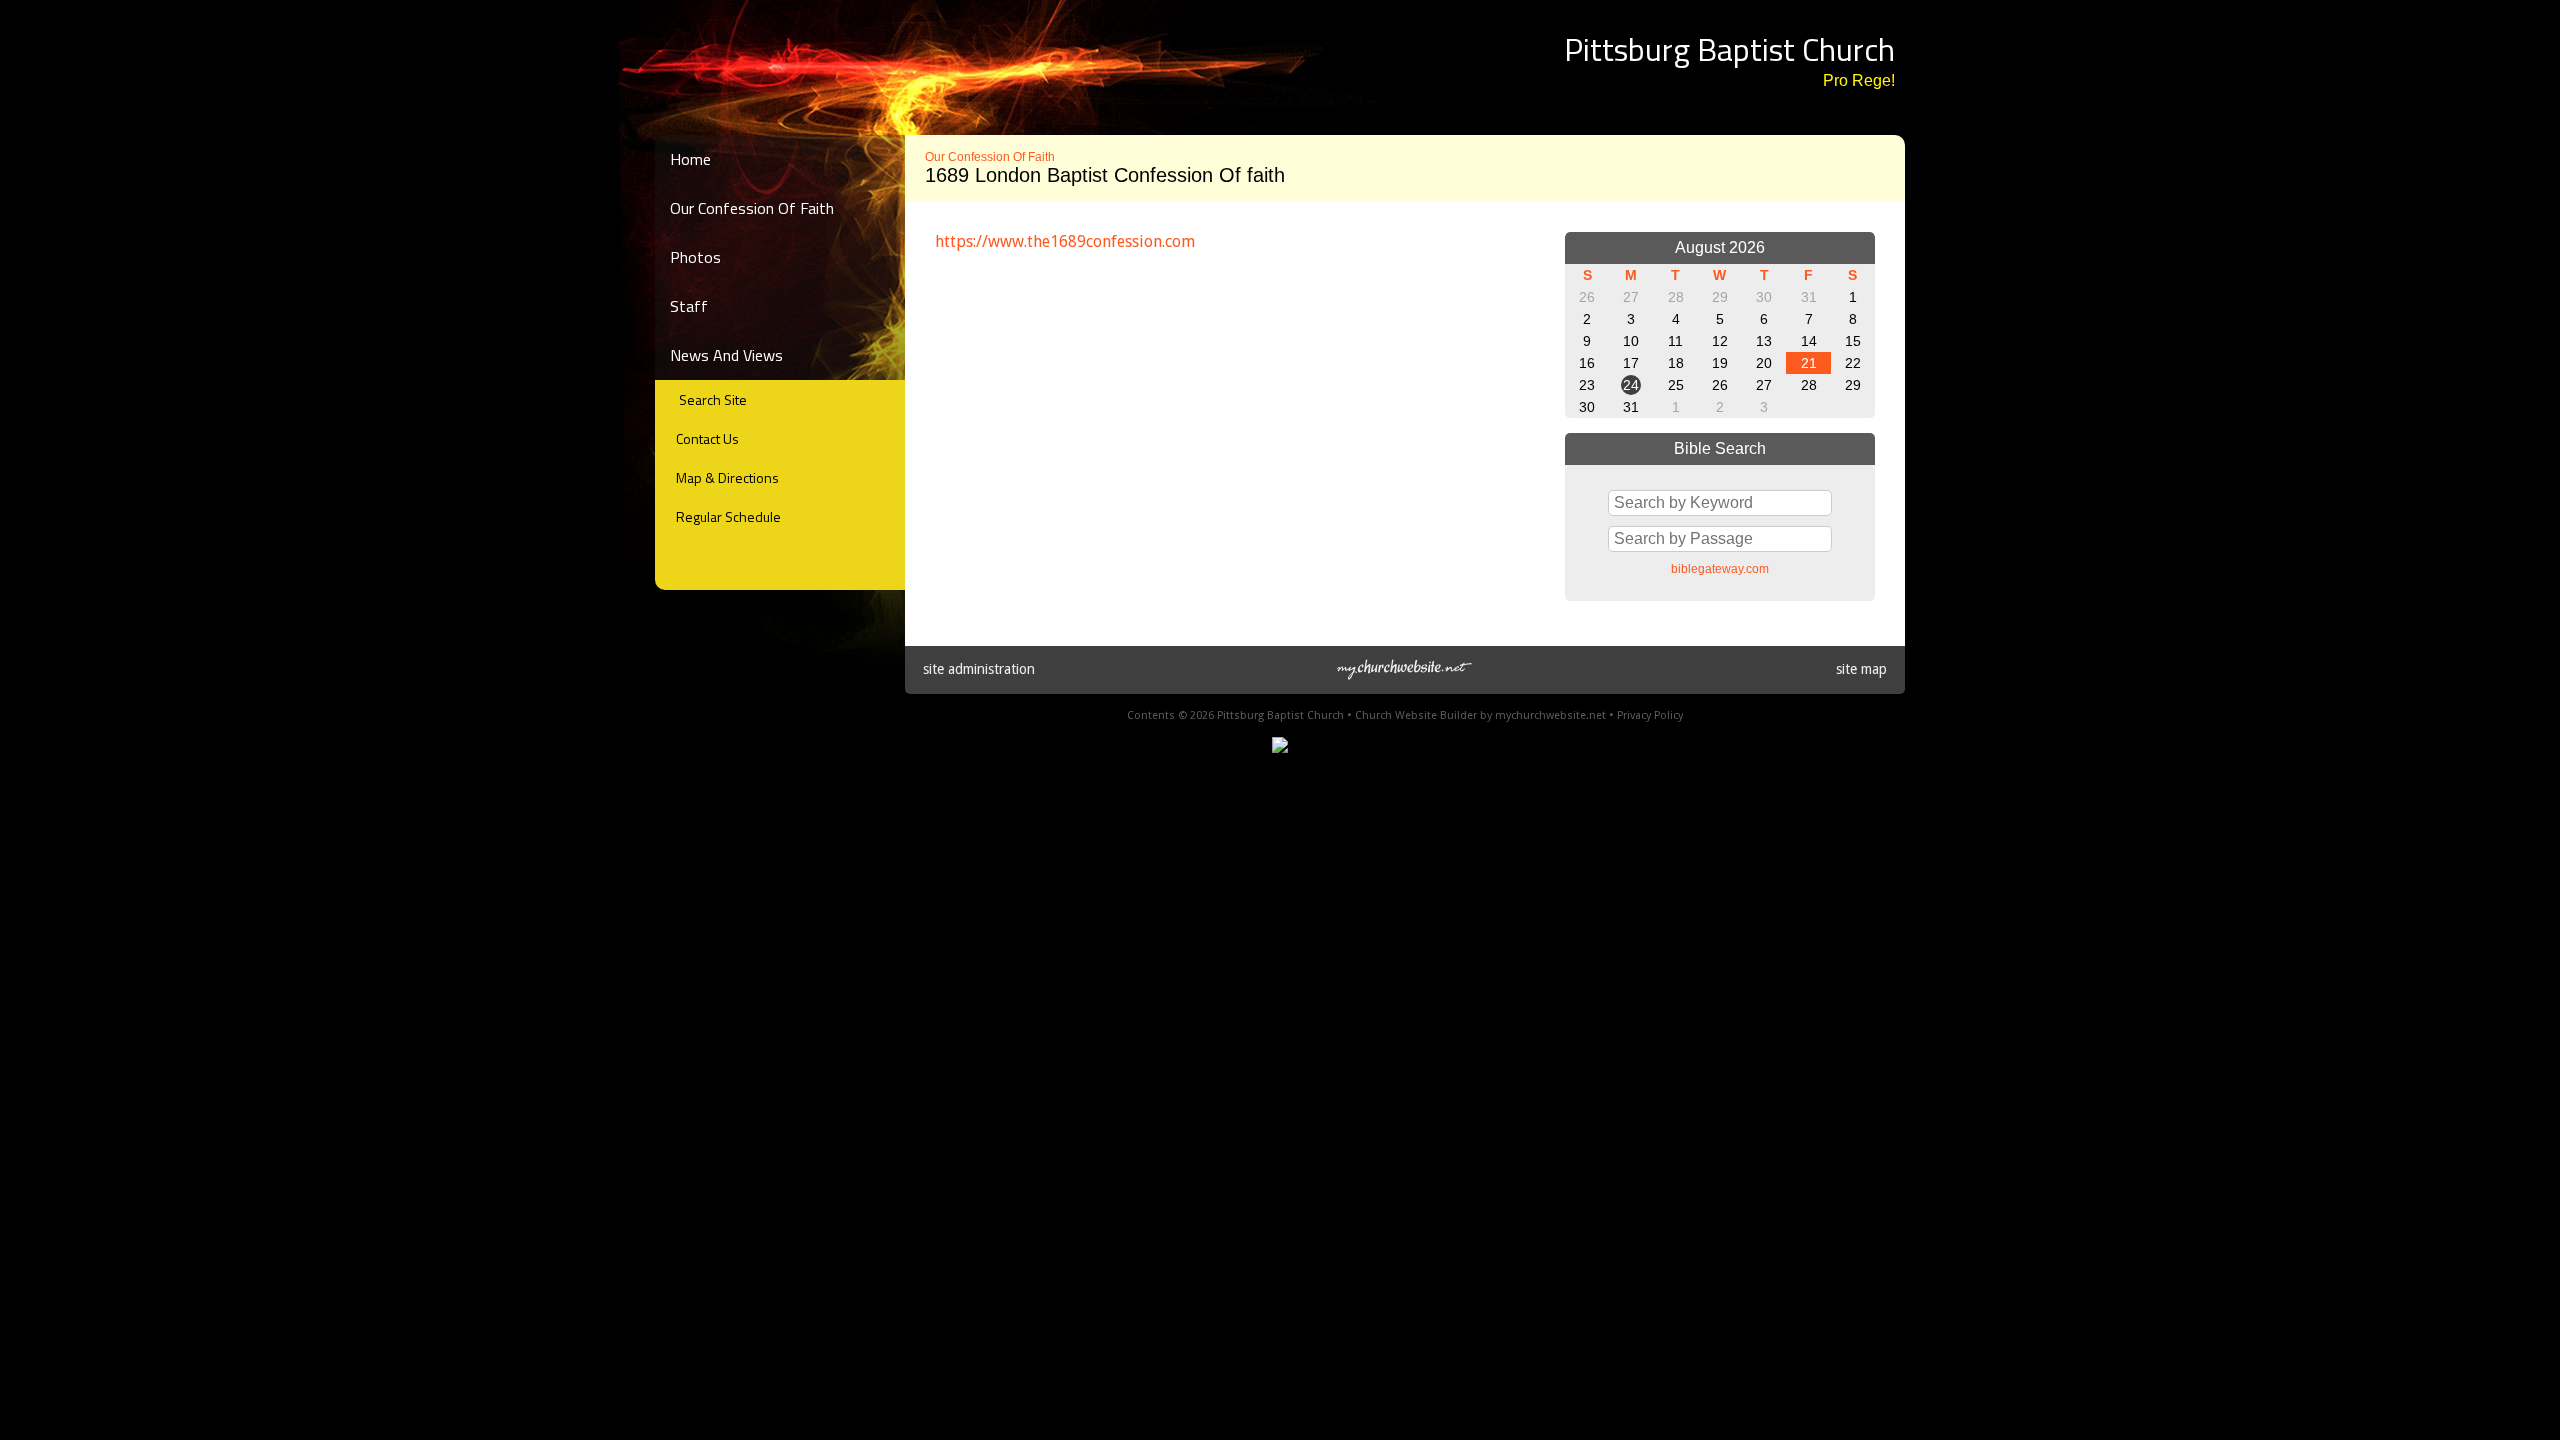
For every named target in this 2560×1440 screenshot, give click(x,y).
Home (690, 159)
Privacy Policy (1650, 715)
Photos (695, 257)
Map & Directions (724, 477)
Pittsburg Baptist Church (1729, 49)
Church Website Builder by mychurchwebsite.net (1480, 715)
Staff (689, 306)
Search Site (708, 399)
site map (1861, 669)
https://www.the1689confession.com (1065, 241)
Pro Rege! (1859, 80)
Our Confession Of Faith (752, 208)
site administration (979, 669)
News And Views (726, 355)
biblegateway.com (1720, 569)
